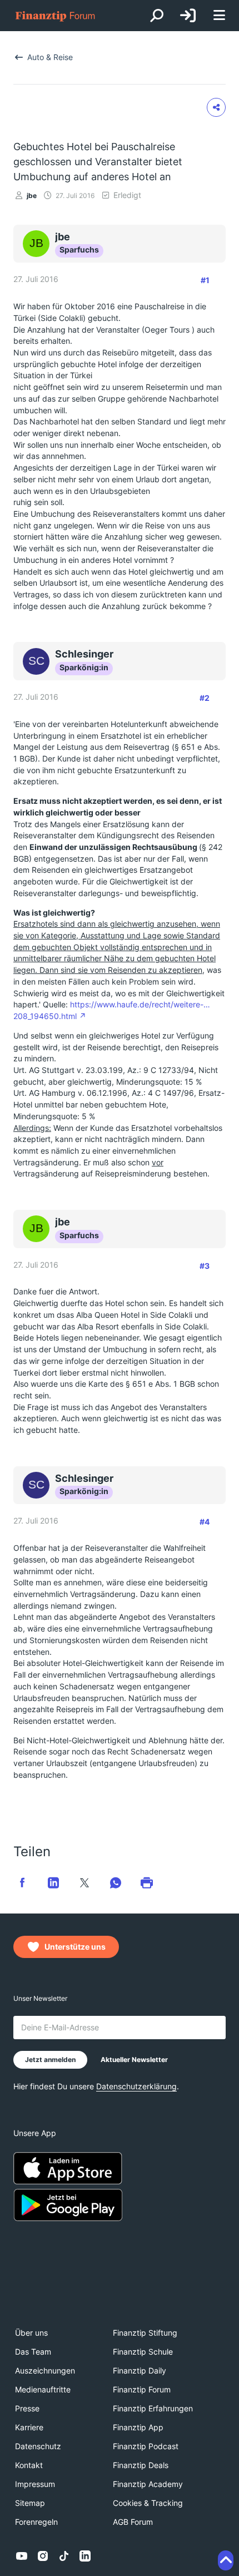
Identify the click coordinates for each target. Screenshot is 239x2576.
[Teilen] (216, 107)
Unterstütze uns (75, 1947)
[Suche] (157, 16)
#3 (205, 1266)
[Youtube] (22, 2556)
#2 (205, 698)
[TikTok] (64, 2556)
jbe (32, 196)
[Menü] (219, 16)
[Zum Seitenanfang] (226, 2560)
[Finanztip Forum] (56, 16)
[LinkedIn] (85, 2556)
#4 (205, 1522)
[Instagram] (43, 2556)
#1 (205, 280)
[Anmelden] (188, 16)
